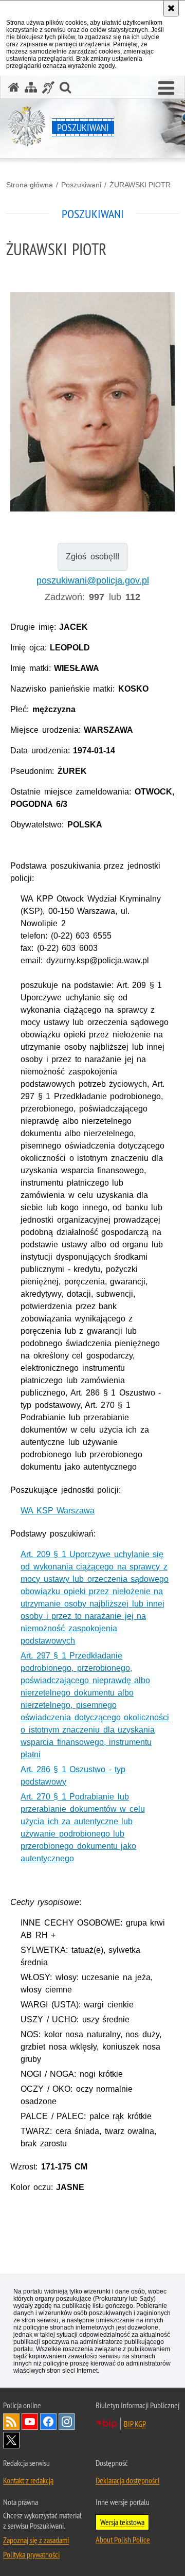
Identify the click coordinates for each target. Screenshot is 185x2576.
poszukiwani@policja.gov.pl (93, 580)
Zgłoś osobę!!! (92, 557)
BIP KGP (135, 2424)
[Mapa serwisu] (31, 87)
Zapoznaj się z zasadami (36, 2540)
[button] (166, 89)
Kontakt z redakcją (28, 2480)
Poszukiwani (81, 185)
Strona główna (30, 185)
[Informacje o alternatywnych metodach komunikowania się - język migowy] (48, 87)
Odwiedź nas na (30, 2422)
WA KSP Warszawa (58, 1511)
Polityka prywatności (31, 2554)
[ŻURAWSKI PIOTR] (92, 437)
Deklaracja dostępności (127, 2480)
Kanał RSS (11, 2422)
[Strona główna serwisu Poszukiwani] (14, 87)
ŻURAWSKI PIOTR (140, 185)
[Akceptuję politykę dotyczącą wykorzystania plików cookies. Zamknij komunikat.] (171, 8)
